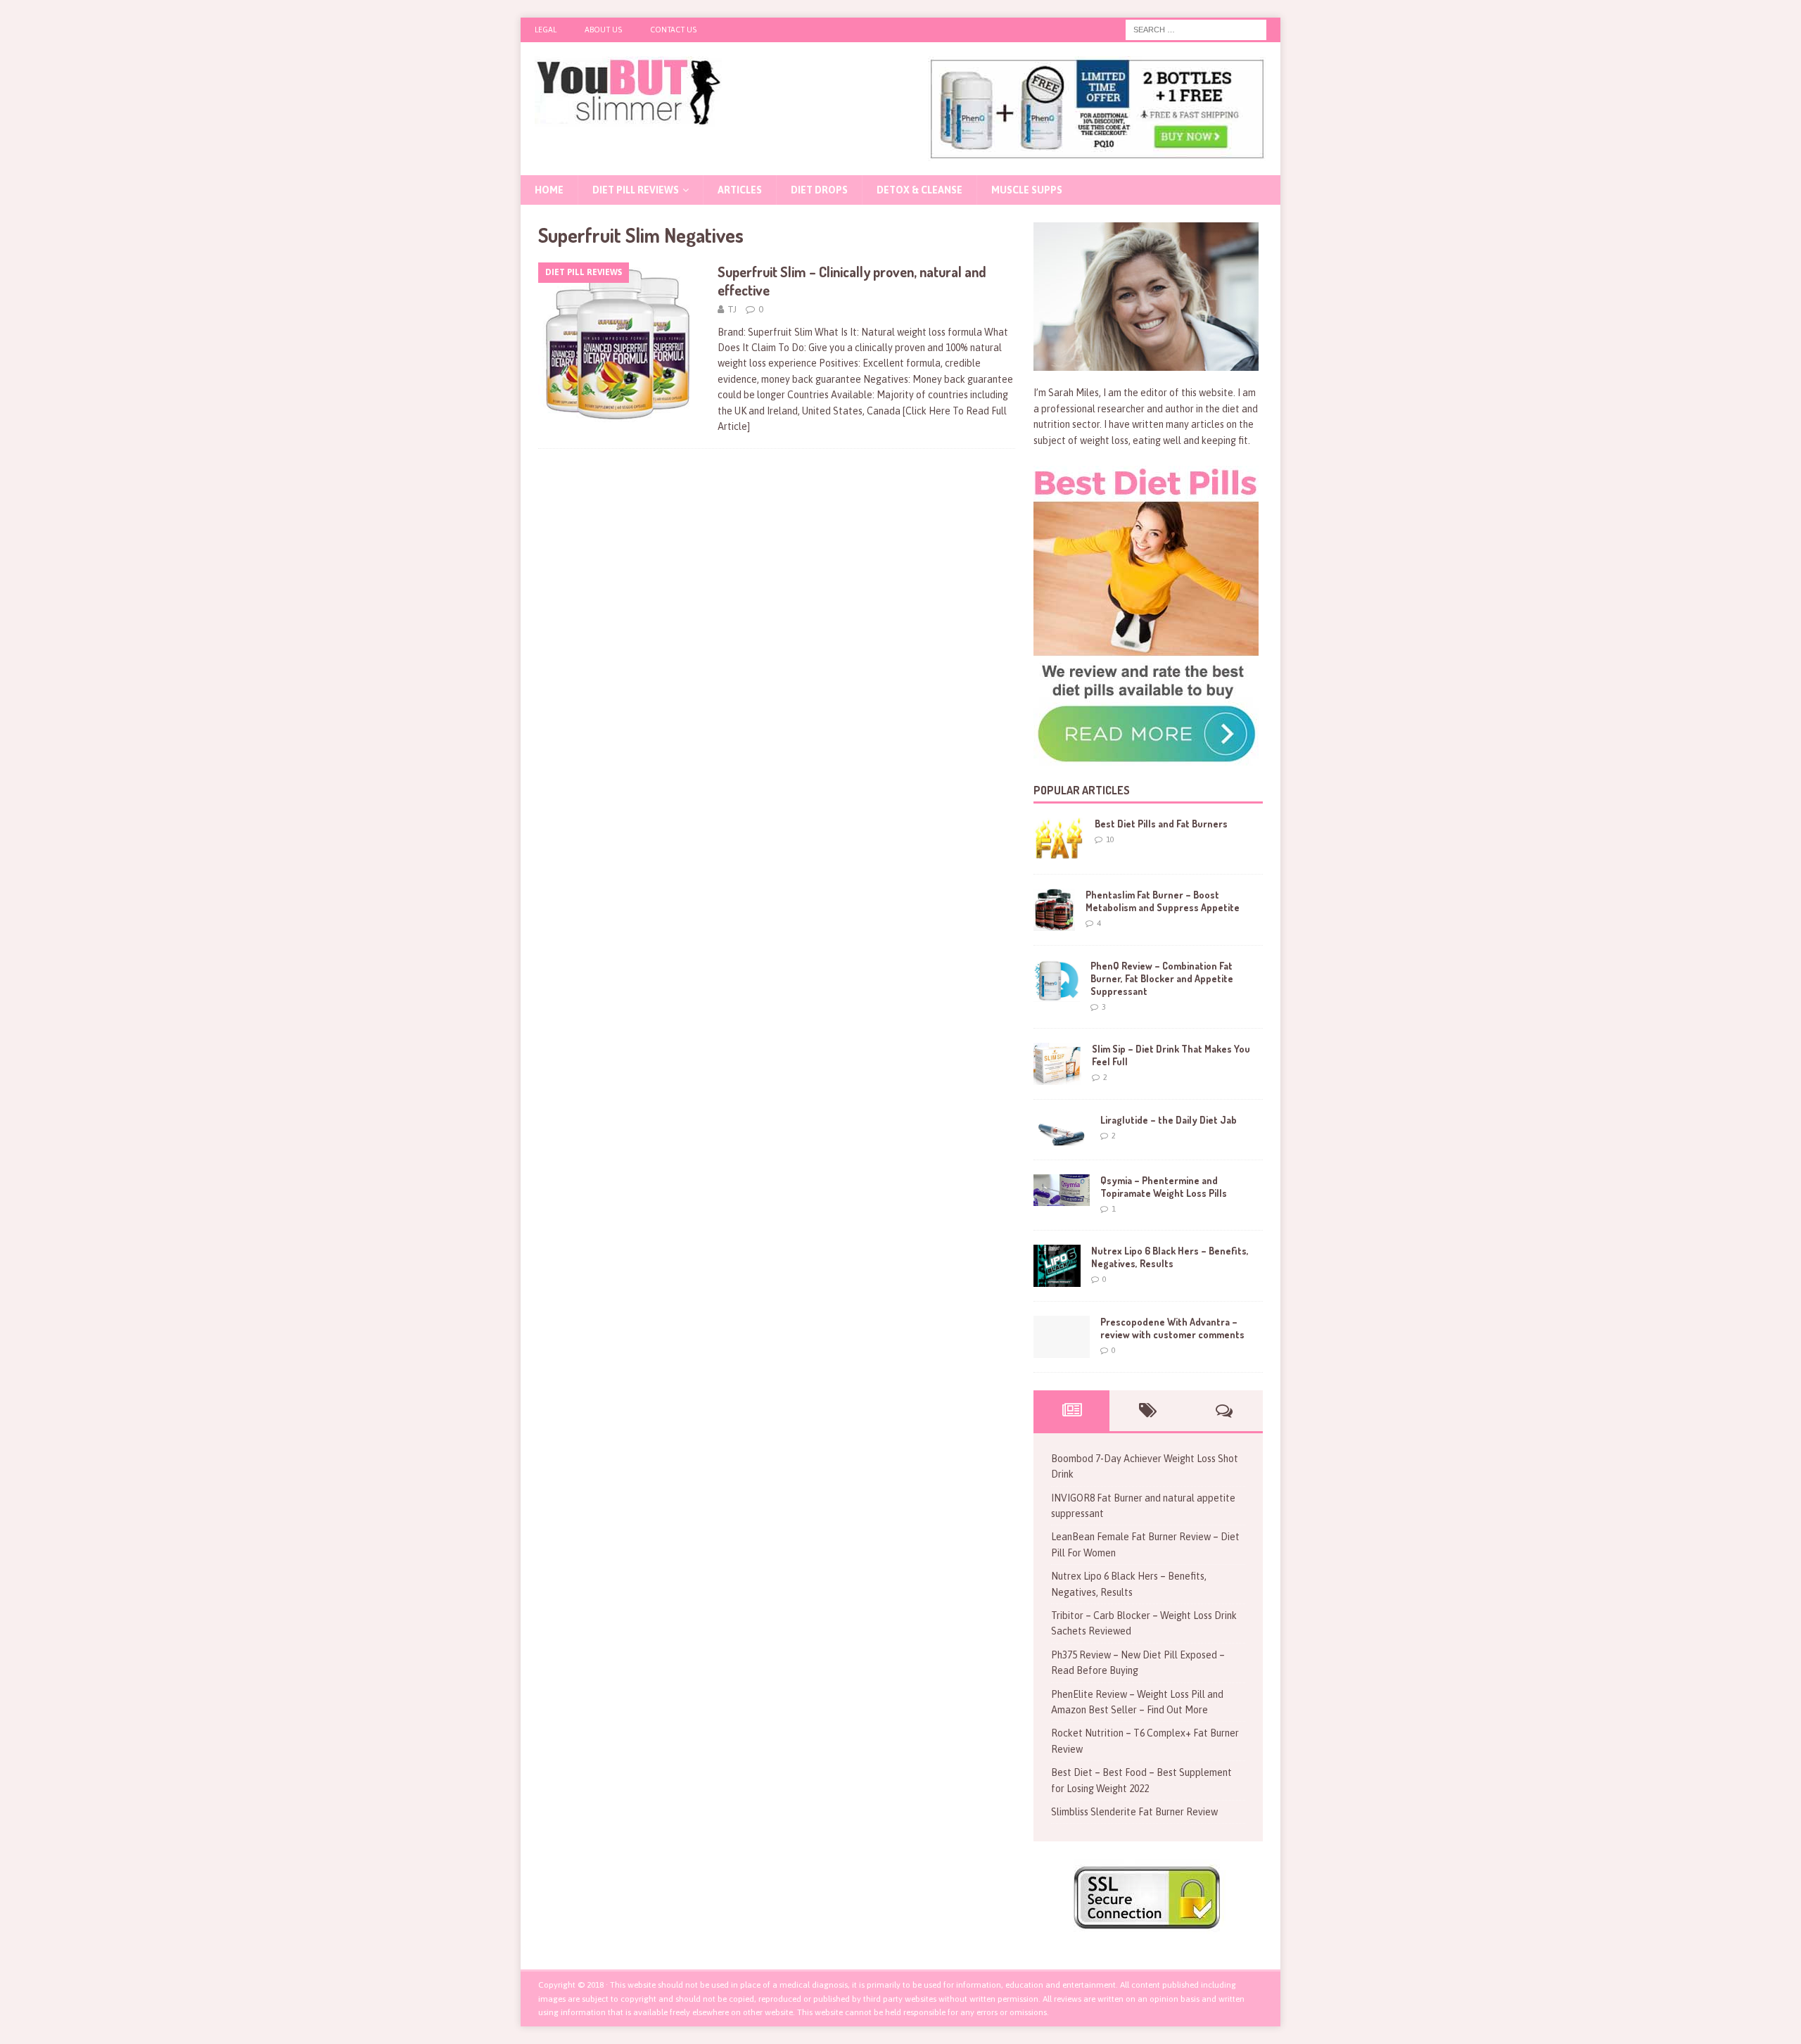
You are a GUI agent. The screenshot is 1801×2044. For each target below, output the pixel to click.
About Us (603, 30)
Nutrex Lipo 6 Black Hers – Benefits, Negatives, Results (1170, 1257)
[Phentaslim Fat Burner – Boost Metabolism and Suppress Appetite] (1054, 910)
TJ (732, 309)
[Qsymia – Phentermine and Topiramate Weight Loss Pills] (1062, 1190)
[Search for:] (1196, 29)
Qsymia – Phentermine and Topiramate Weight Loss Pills (1164, 1187)
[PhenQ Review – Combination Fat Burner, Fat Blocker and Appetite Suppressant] (1057, 981)
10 (1110, 839)
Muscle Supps (1027, 190)
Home (549, 190)
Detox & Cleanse (919, 190)
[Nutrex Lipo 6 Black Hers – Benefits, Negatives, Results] (1057, 1266)
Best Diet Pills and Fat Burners (1161, 824)
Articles (740, 190)
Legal (546, 30)
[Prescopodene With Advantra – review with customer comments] (1062, 1337)
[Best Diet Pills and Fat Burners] (1059, 839)
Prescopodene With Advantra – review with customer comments (1172, 1328)
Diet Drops (819, 190)
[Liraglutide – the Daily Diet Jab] (1062, 1130)
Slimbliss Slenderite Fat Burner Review (1134, 1812)
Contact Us (673, 30)
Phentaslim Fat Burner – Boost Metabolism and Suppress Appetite (1163, 901)
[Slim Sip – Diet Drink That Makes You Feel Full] (1057, 1064)
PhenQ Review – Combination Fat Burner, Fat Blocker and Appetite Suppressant (1162, 978)
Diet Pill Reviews (636, 190)
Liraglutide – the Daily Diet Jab (1169, 1120)
